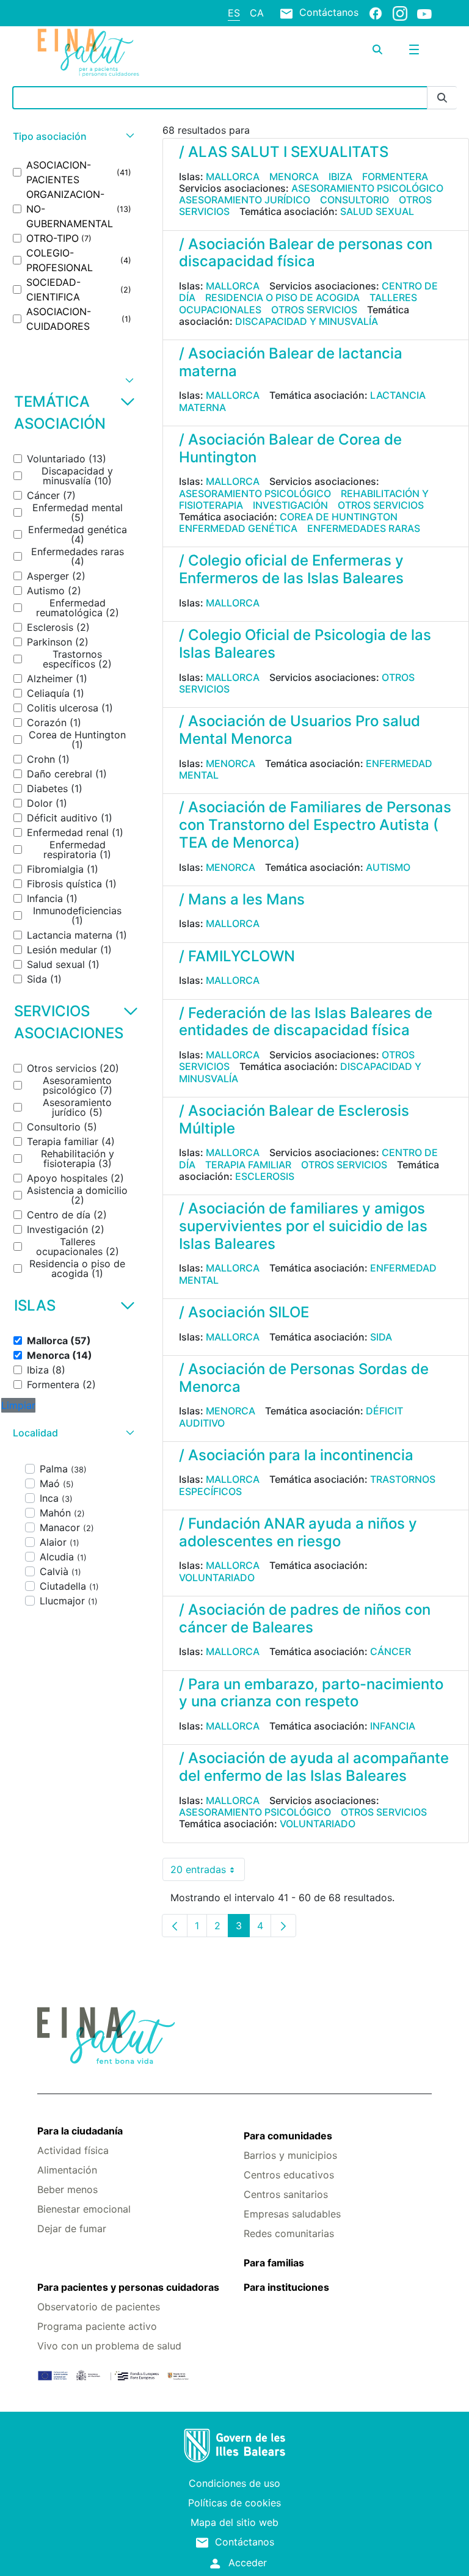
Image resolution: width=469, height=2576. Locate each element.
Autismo (388, 867)
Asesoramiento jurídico (245, 200)
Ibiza (340, 176)
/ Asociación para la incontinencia (296, 1455)
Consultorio (354, 200)
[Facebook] (376, 13)
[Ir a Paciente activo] (103, 53)
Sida (381, 1337)
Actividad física (73, 2150)
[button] (72, 136)
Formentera (395, 176)
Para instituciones (286, 2287)
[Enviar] (442, 98)
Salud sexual (377, 211)
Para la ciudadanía (80, 2131)
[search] (377, 49)
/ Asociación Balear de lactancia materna (291, 362)
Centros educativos (289, 2175)
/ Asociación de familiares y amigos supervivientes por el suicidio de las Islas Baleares (303, 1226)
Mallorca (233, 176)
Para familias (274, 2263)
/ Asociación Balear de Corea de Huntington (290, 448)
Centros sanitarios (286, 2194)
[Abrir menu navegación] (414, 49)
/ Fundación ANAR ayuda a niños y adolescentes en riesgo (298, 1532)
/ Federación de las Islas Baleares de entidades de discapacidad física (306, 1022)
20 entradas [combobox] (208, 1872)
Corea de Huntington (339, 517)
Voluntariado (217, 1577)
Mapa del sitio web (234, 2522)
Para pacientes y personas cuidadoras (128, 2287)
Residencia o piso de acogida (282, 297)
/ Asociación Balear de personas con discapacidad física (306, 253)
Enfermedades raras (364, 528)
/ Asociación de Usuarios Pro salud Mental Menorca (300, 730)
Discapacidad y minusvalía (307, 321)
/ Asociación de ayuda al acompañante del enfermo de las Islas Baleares (314, 1767)
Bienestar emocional (84, 2209)
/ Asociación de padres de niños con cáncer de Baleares (305, 1618)
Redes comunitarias (289, 2233)
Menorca (294, 176)
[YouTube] (424, 13)
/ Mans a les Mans (242, 899)
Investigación (290, 505)
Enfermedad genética (238, 528)
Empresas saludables (292, 2214)
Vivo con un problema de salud (109, 2346)
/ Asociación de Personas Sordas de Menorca (304, 1378)
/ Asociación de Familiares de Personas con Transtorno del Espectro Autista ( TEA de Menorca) (315, 825)
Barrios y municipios (290, 2155)
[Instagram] (400, 13)
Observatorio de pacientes (99, 2307)
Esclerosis (265, 1176)
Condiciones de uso (234, 2483)
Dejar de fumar (72, 2229)
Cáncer (391, 1651)
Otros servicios (314, 310)
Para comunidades (288, 2136)
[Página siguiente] (283, 1926)
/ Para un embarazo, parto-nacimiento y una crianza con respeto (311, 1693)
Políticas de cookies (234, 2503)
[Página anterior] (175, 1926)
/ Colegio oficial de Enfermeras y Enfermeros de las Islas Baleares (291, 569)
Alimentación (67, 2170)
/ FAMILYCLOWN (237, 956)
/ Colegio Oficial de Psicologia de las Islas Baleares (305, 644)
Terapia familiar (248, 1165)
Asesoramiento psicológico (367, 188)
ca (257, 13)
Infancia (393, 1726)
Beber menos (67, 2189)
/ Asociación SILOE (244, 1312)
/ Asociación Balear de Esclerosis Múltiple (294, 1119)
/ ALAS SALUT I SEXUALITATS (284, 152)
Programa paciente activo (97, 2326)
